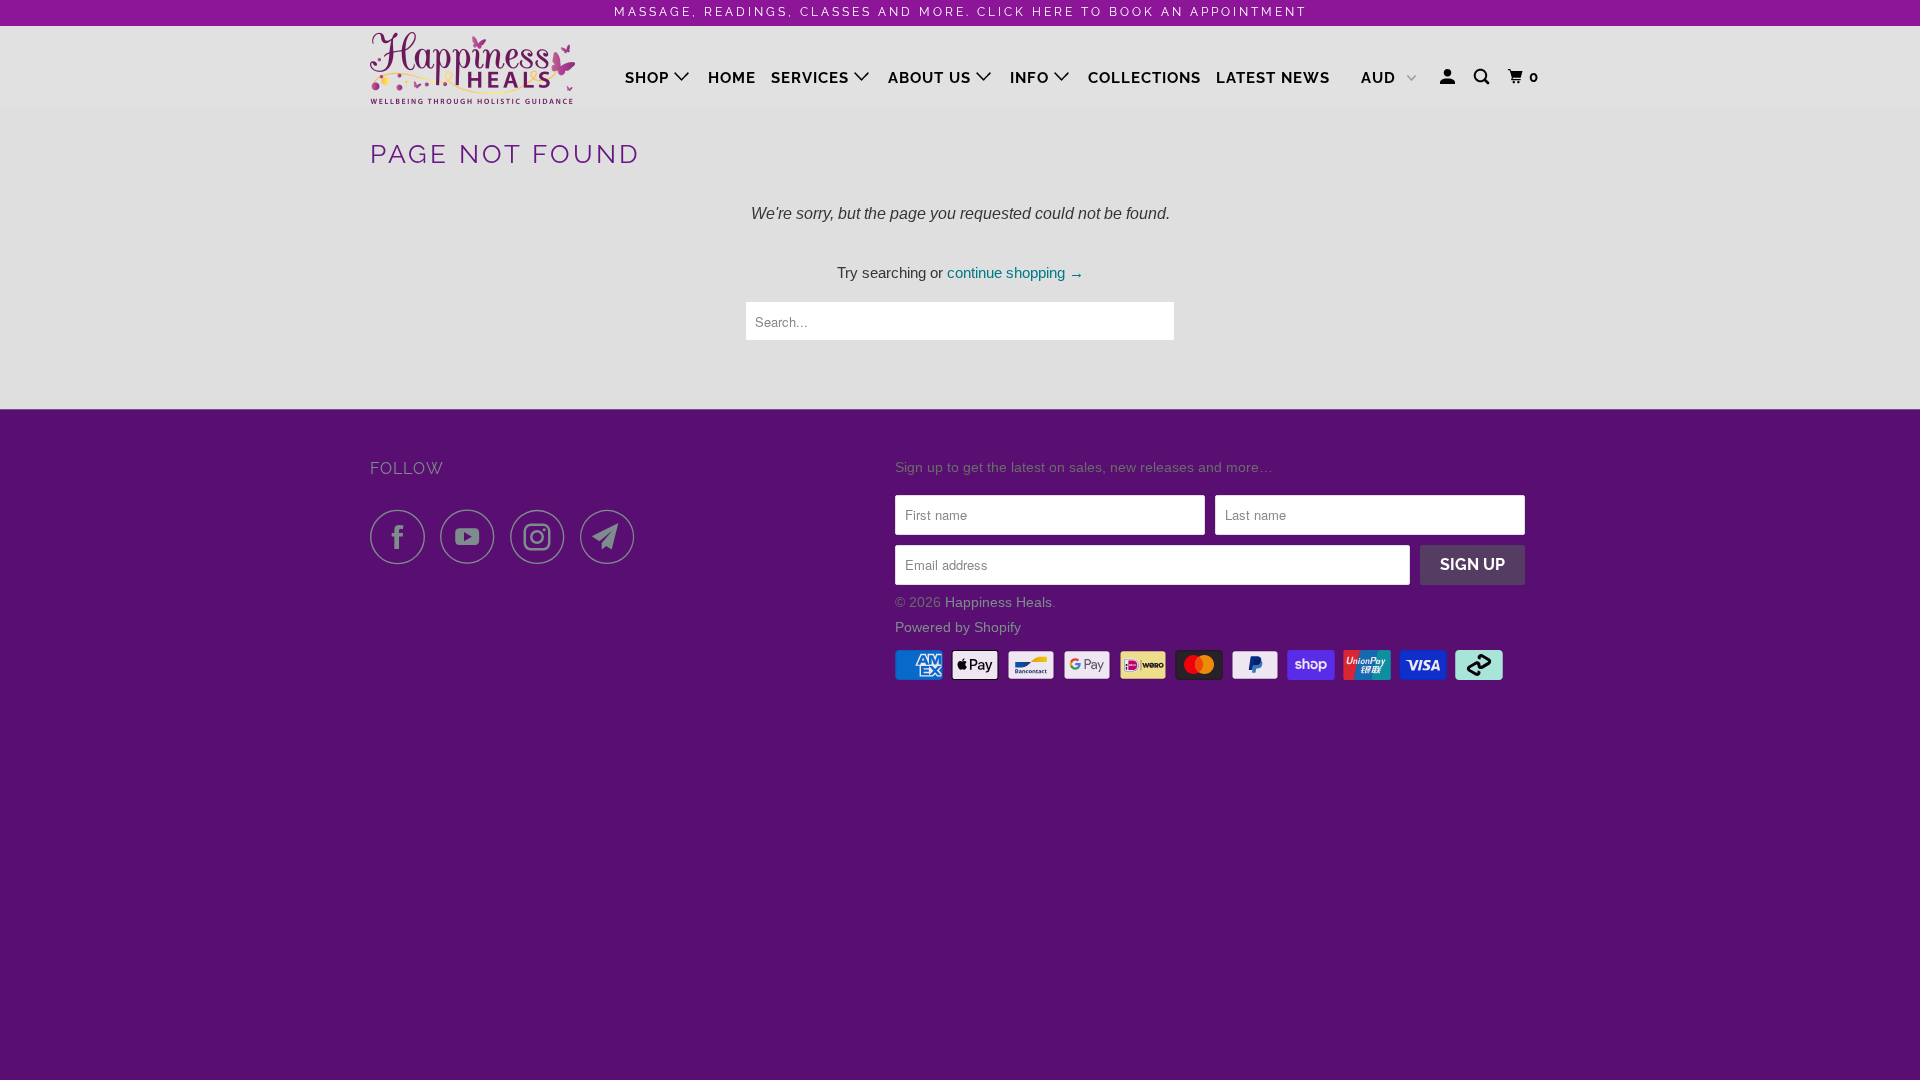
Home (732, 78)
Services (812, 78)
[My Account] (1449, 77)
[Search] (1483, 77)
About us (932, 78)
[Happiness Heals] (472, 65)
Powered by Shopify (958, 627)
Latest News (1273, 78)
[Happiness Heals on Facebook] (403, 536)
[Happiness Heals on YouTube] (473, 536)
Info (1032, 78)
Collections (1144, 78)
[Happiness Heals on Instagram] (543, 536)
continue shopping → (1015, 272)
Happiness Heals (998, 602)
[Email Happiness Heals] (613, 536)
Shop (649, 78)
